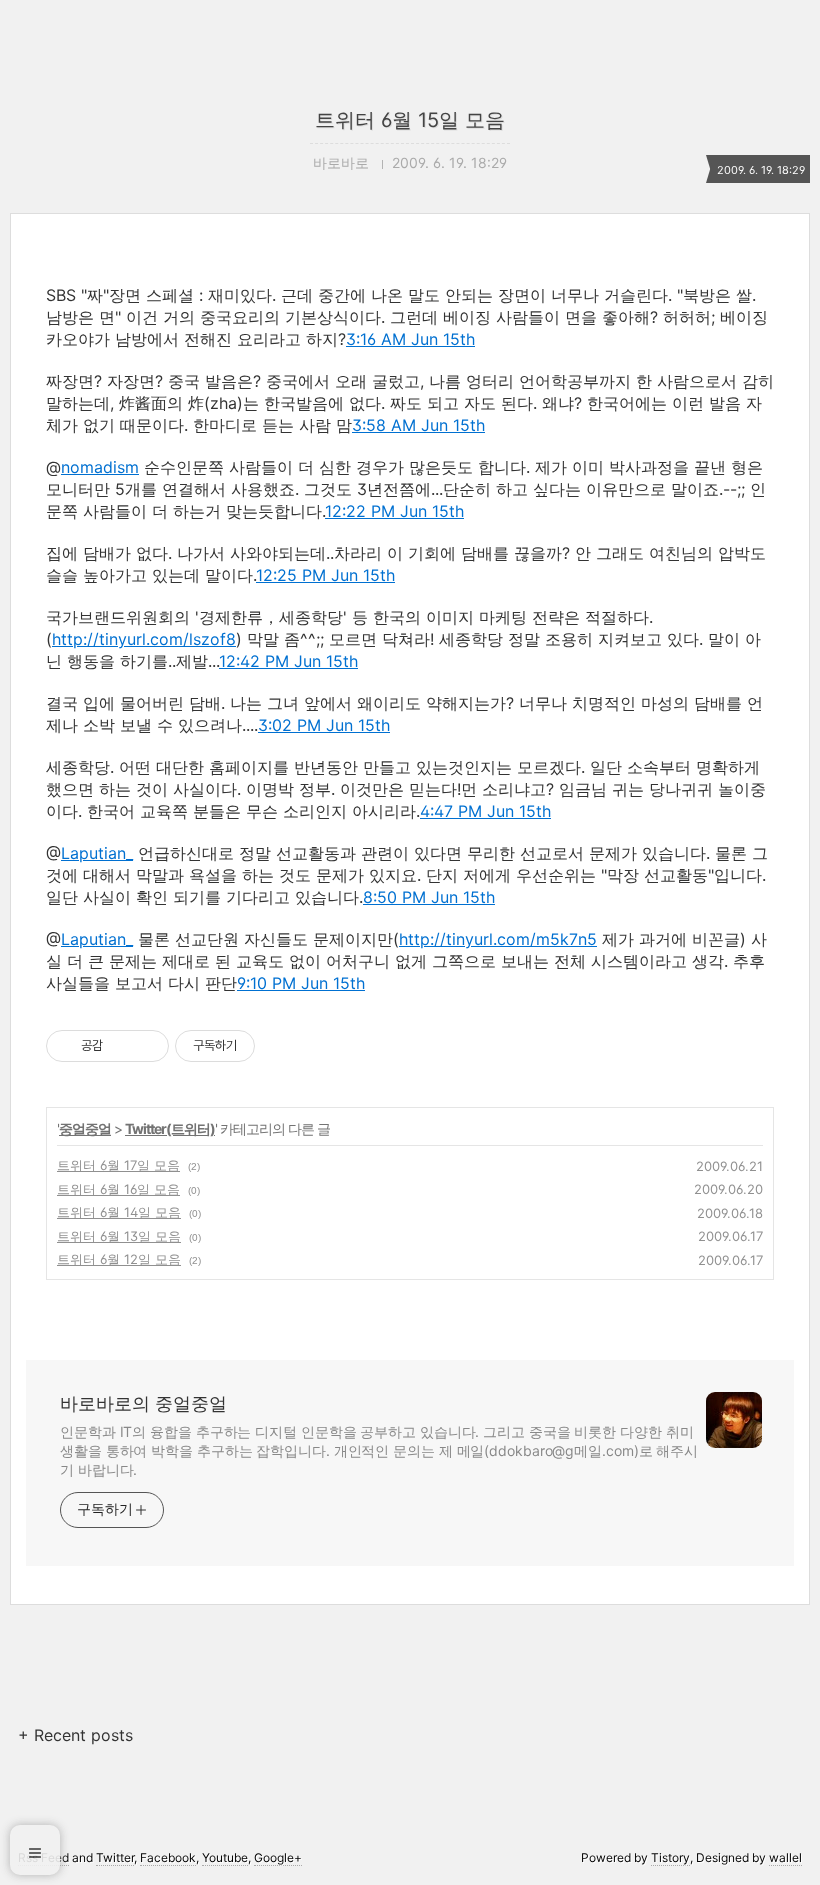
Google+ (278, 1857)
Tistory (670, 1857)
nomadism (100, 467)
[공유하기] (121, 1046)
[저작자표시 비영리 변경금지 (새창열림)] (282, 1046)
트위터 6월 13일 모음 (119, 1236)
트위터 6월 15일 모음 (410, 120)
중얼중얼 (85, 1128)
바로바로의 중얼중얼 (143, 1403)
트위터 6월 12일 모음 (119, 1259)
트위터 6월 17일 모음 (118, 1165)
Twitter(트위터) (170, 1128)
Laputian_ (97, 853)
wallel (785, 1857)
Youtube (225, 1857)
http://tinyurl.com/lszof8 (144, 639)
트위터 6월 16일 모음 (118, 1189)
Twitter (115, 1857)
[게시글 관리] (146, 1046)
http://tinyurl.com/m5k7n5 (498, 939)
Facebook (168, 1857)
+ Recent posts (75, 1735)
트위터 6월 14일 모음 (119, 1212)
